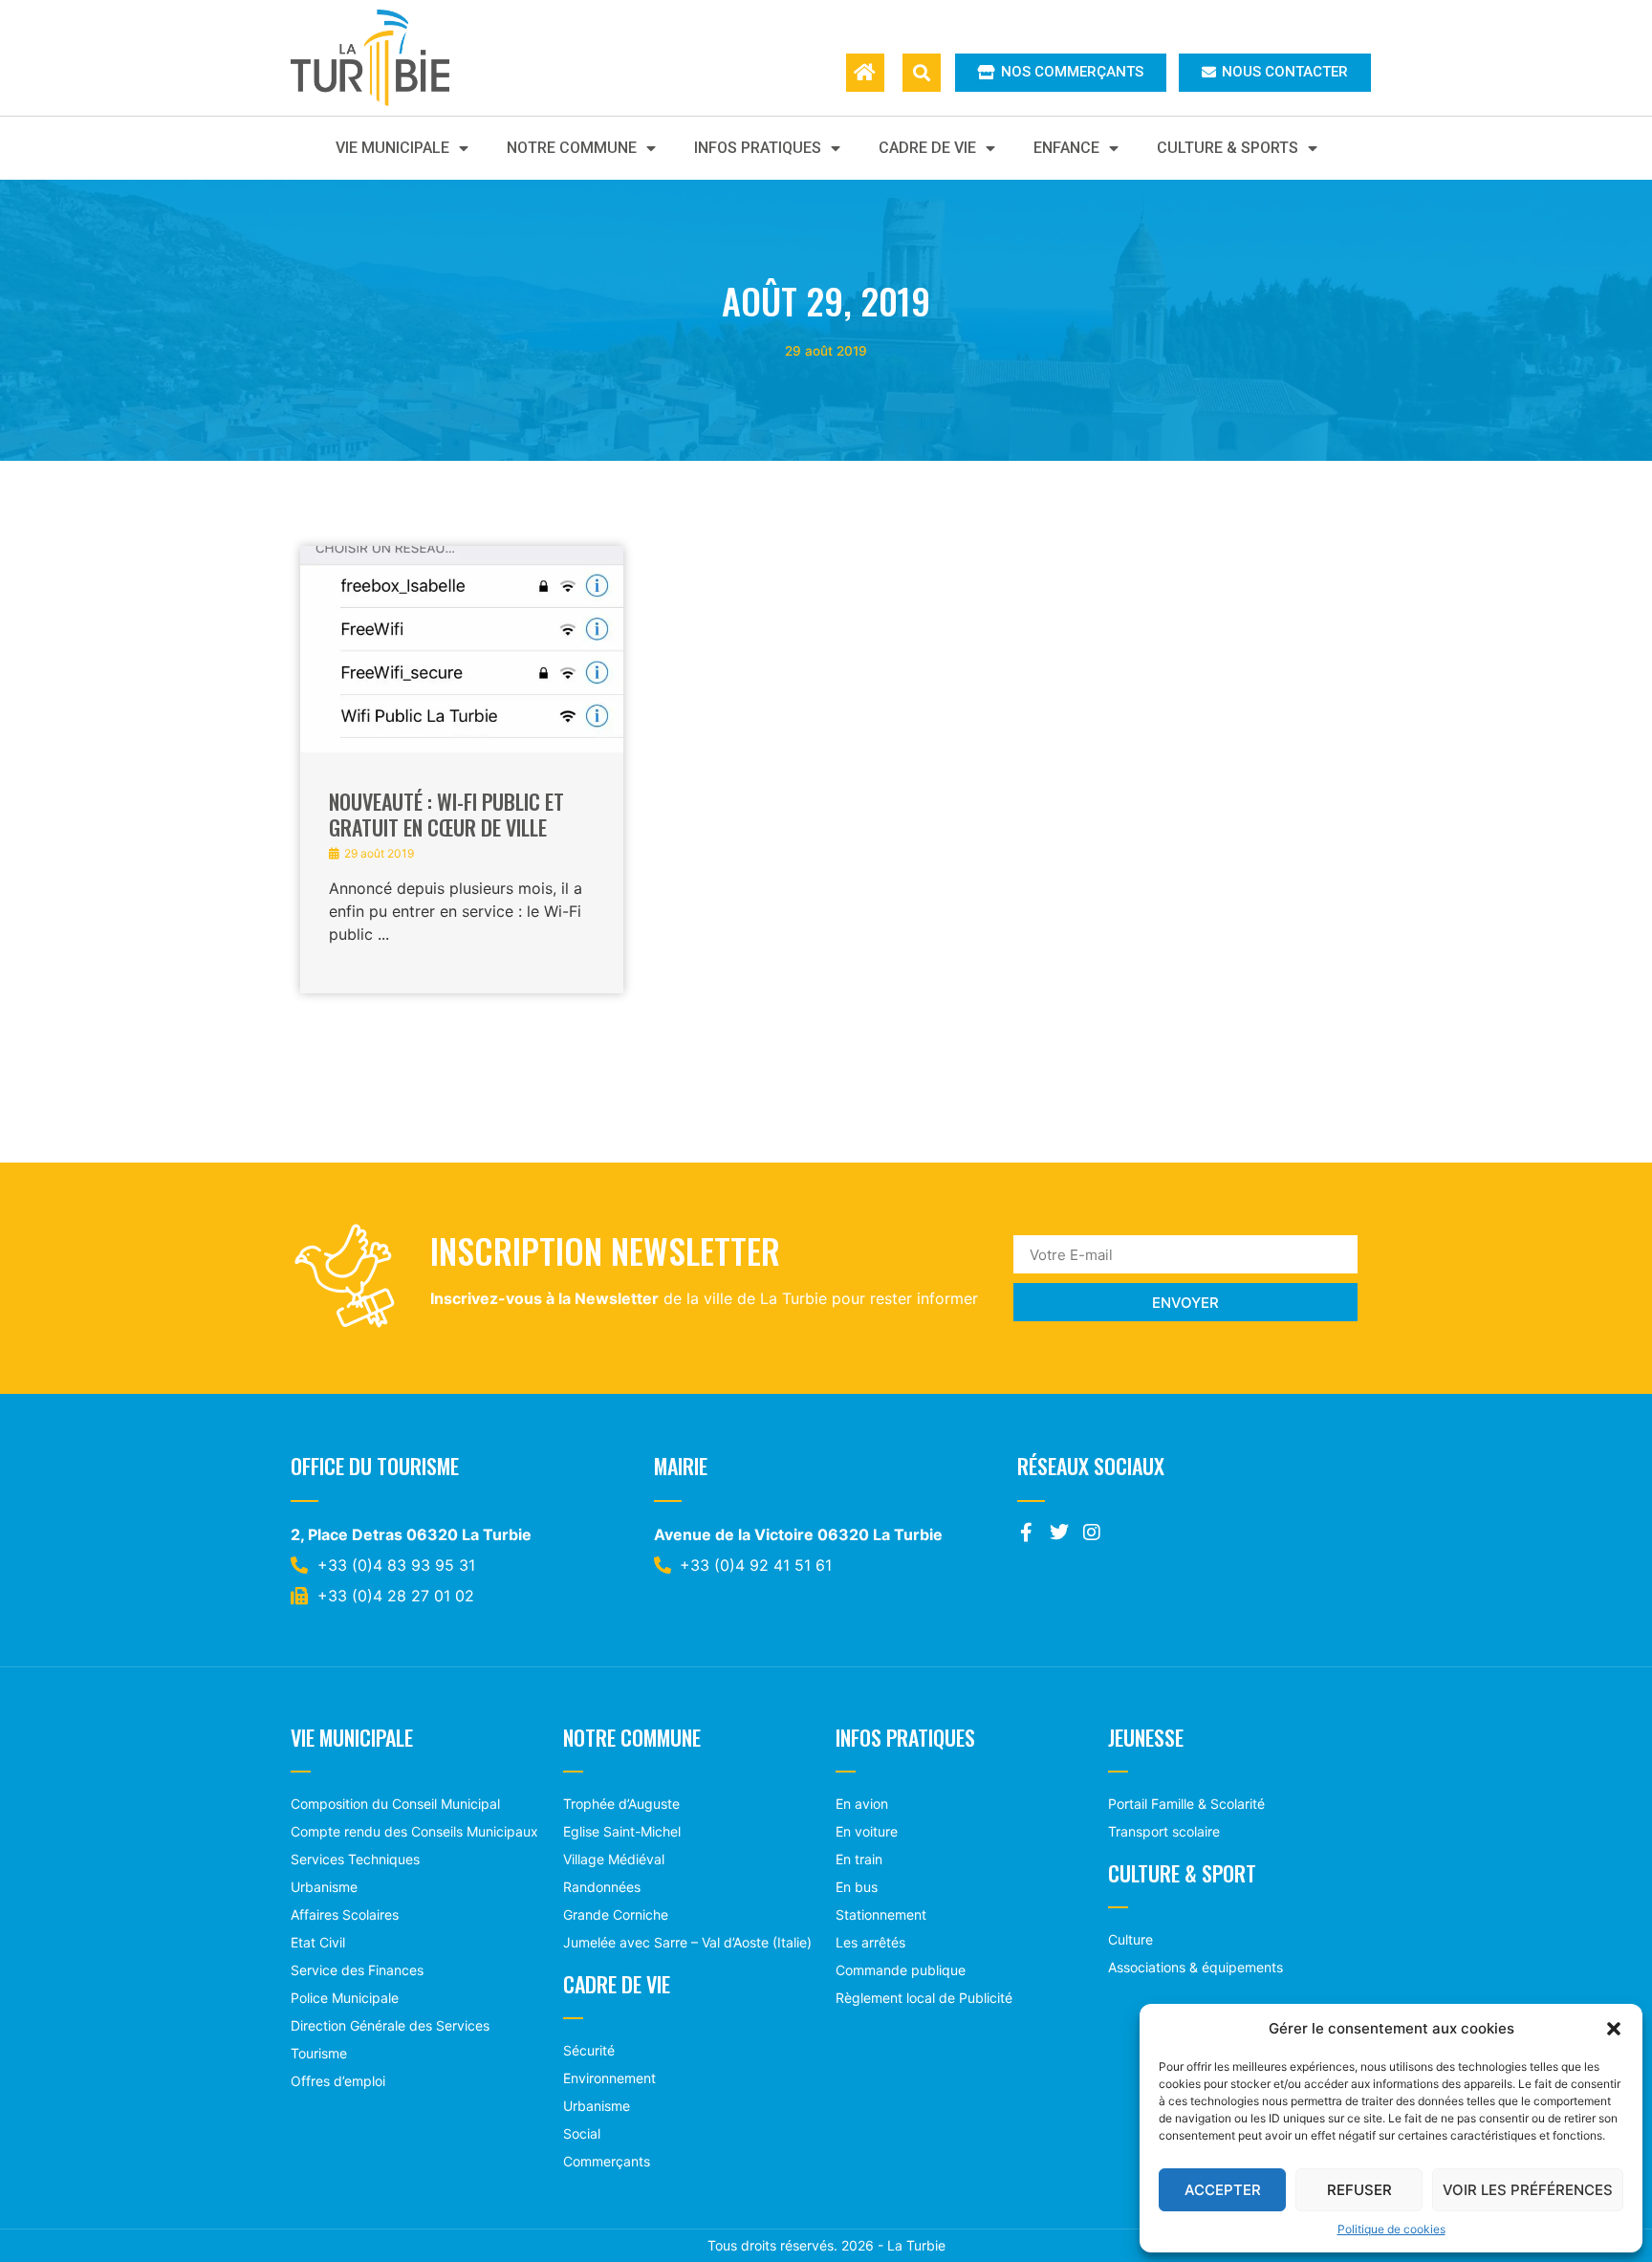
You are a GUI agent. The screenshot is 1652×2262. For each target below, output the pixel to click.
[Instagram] (1092, 1533)
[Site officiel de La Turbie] (390, 58)
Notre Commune (572, 148)
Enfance (1066, 148)
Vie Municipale (392, 148)
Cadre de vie (927, 148)
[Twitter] (1059, 1533)
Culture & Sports (1228, 148)
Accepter (1223, 2190)
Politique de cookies (1391, 2229)
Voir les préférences (1528, 2190)
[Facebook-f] (1027, 1533)
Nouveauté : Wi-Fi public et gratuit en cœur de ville (446, 814)
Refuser (1359, 2190)
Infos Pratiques (758, 148)
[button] (1614, 2029)
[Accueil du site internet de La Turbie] (865, 73)
